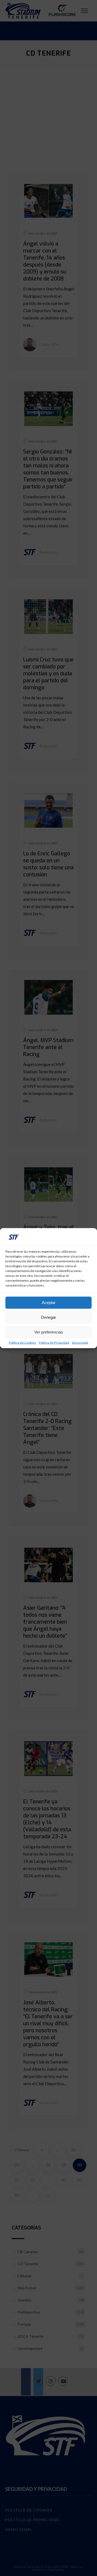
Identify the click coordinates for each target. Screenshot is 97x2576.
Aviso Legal (80, 1342)
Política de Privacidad (54, 1342)
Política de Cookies (22, 1342)
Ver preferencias (49, 1332)
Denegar (48, 1317)
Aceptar (49, 1303)
